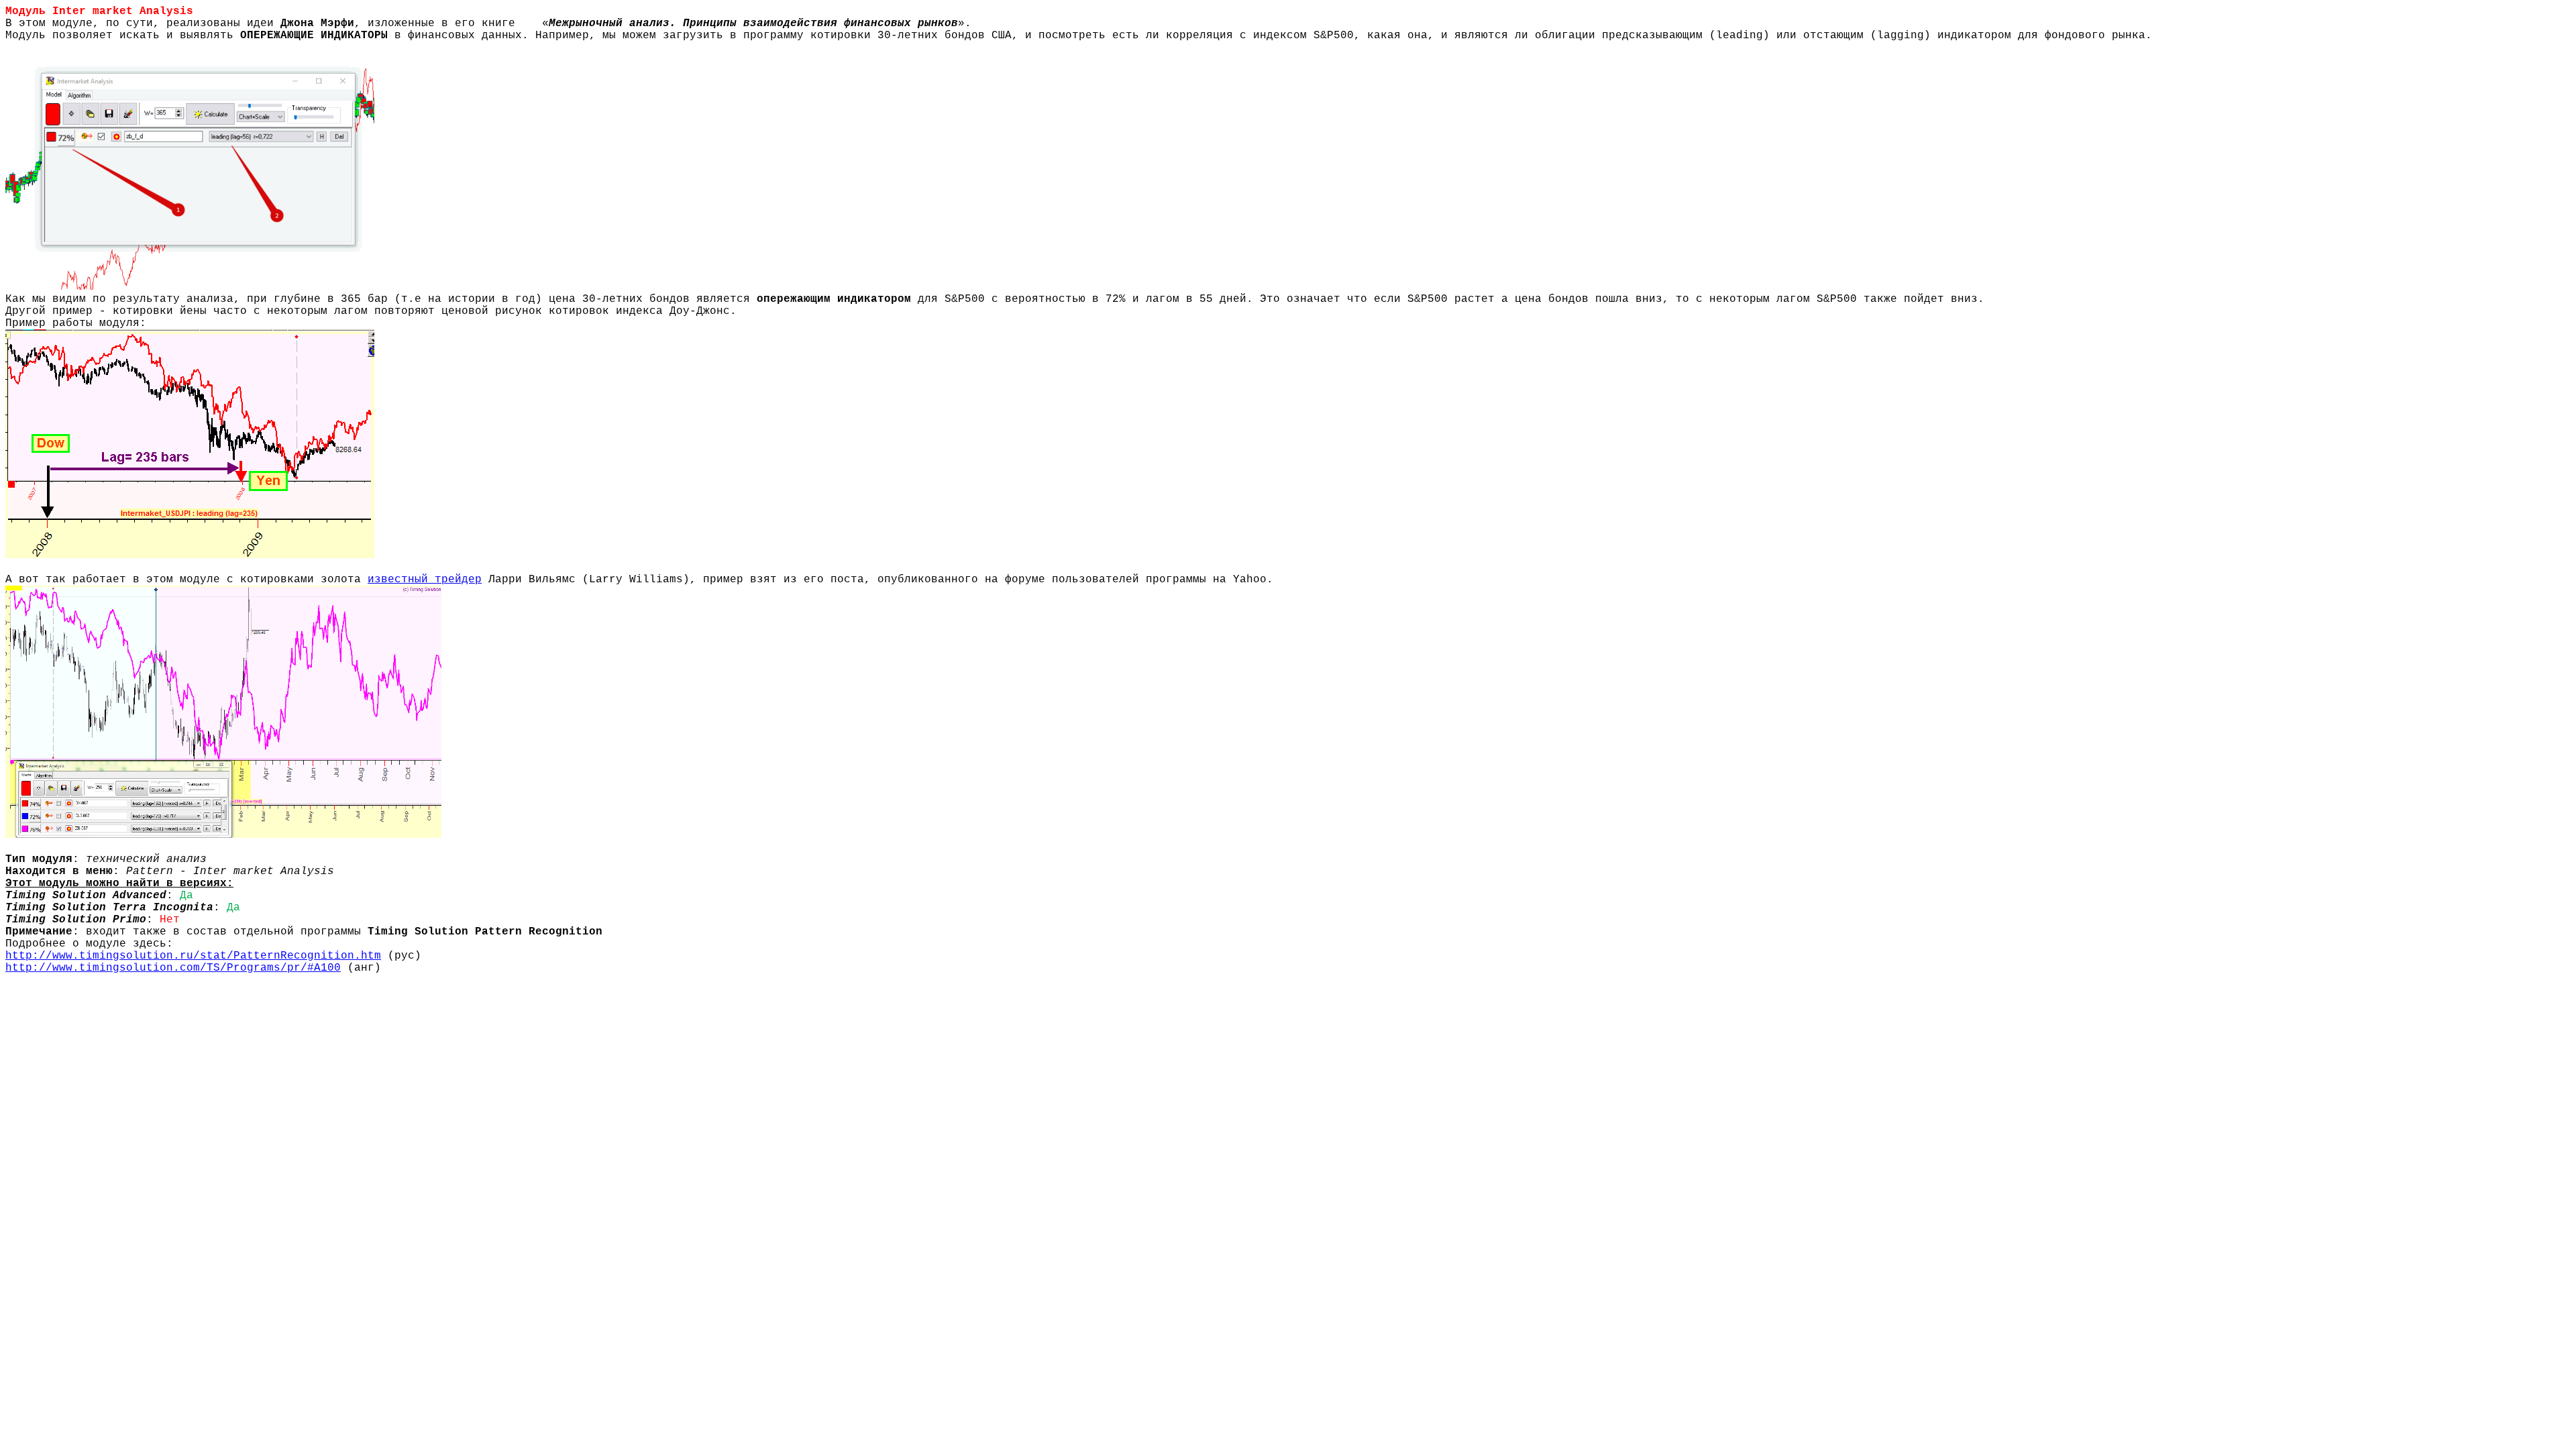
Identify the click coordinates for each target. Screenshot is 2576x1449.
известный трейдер (425, 580)
